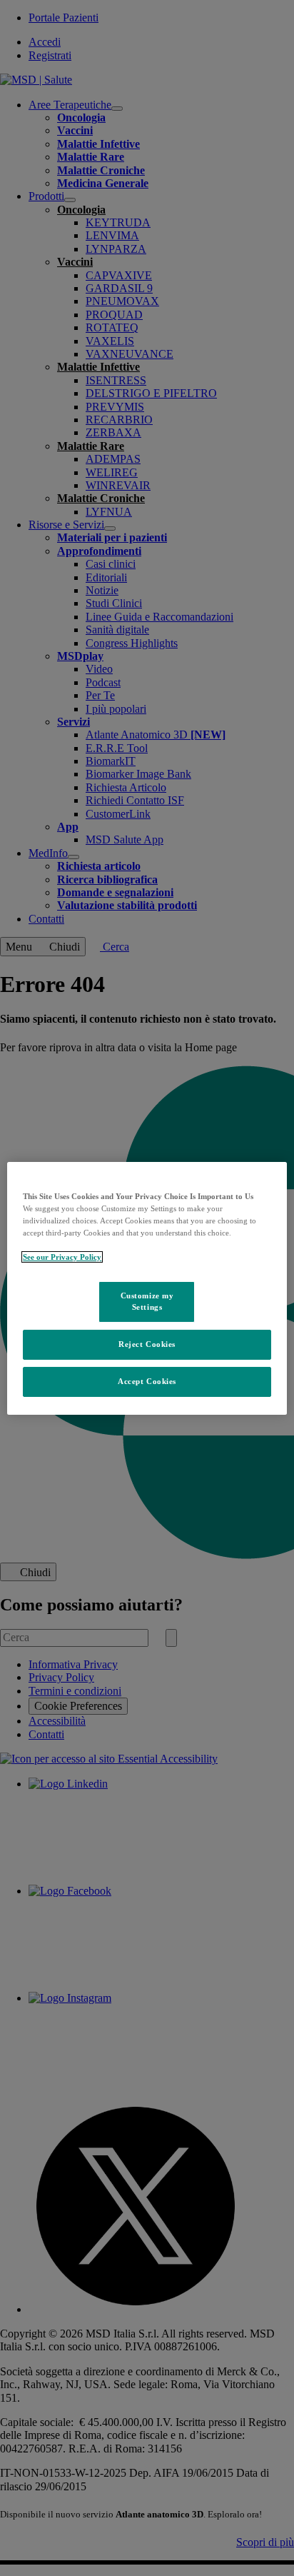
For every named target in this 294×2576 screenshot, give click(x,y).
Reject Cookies (147, 1344)
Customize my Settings (147, 1301)
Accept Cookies (147, 1381)
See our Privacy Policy (62, 1257)
